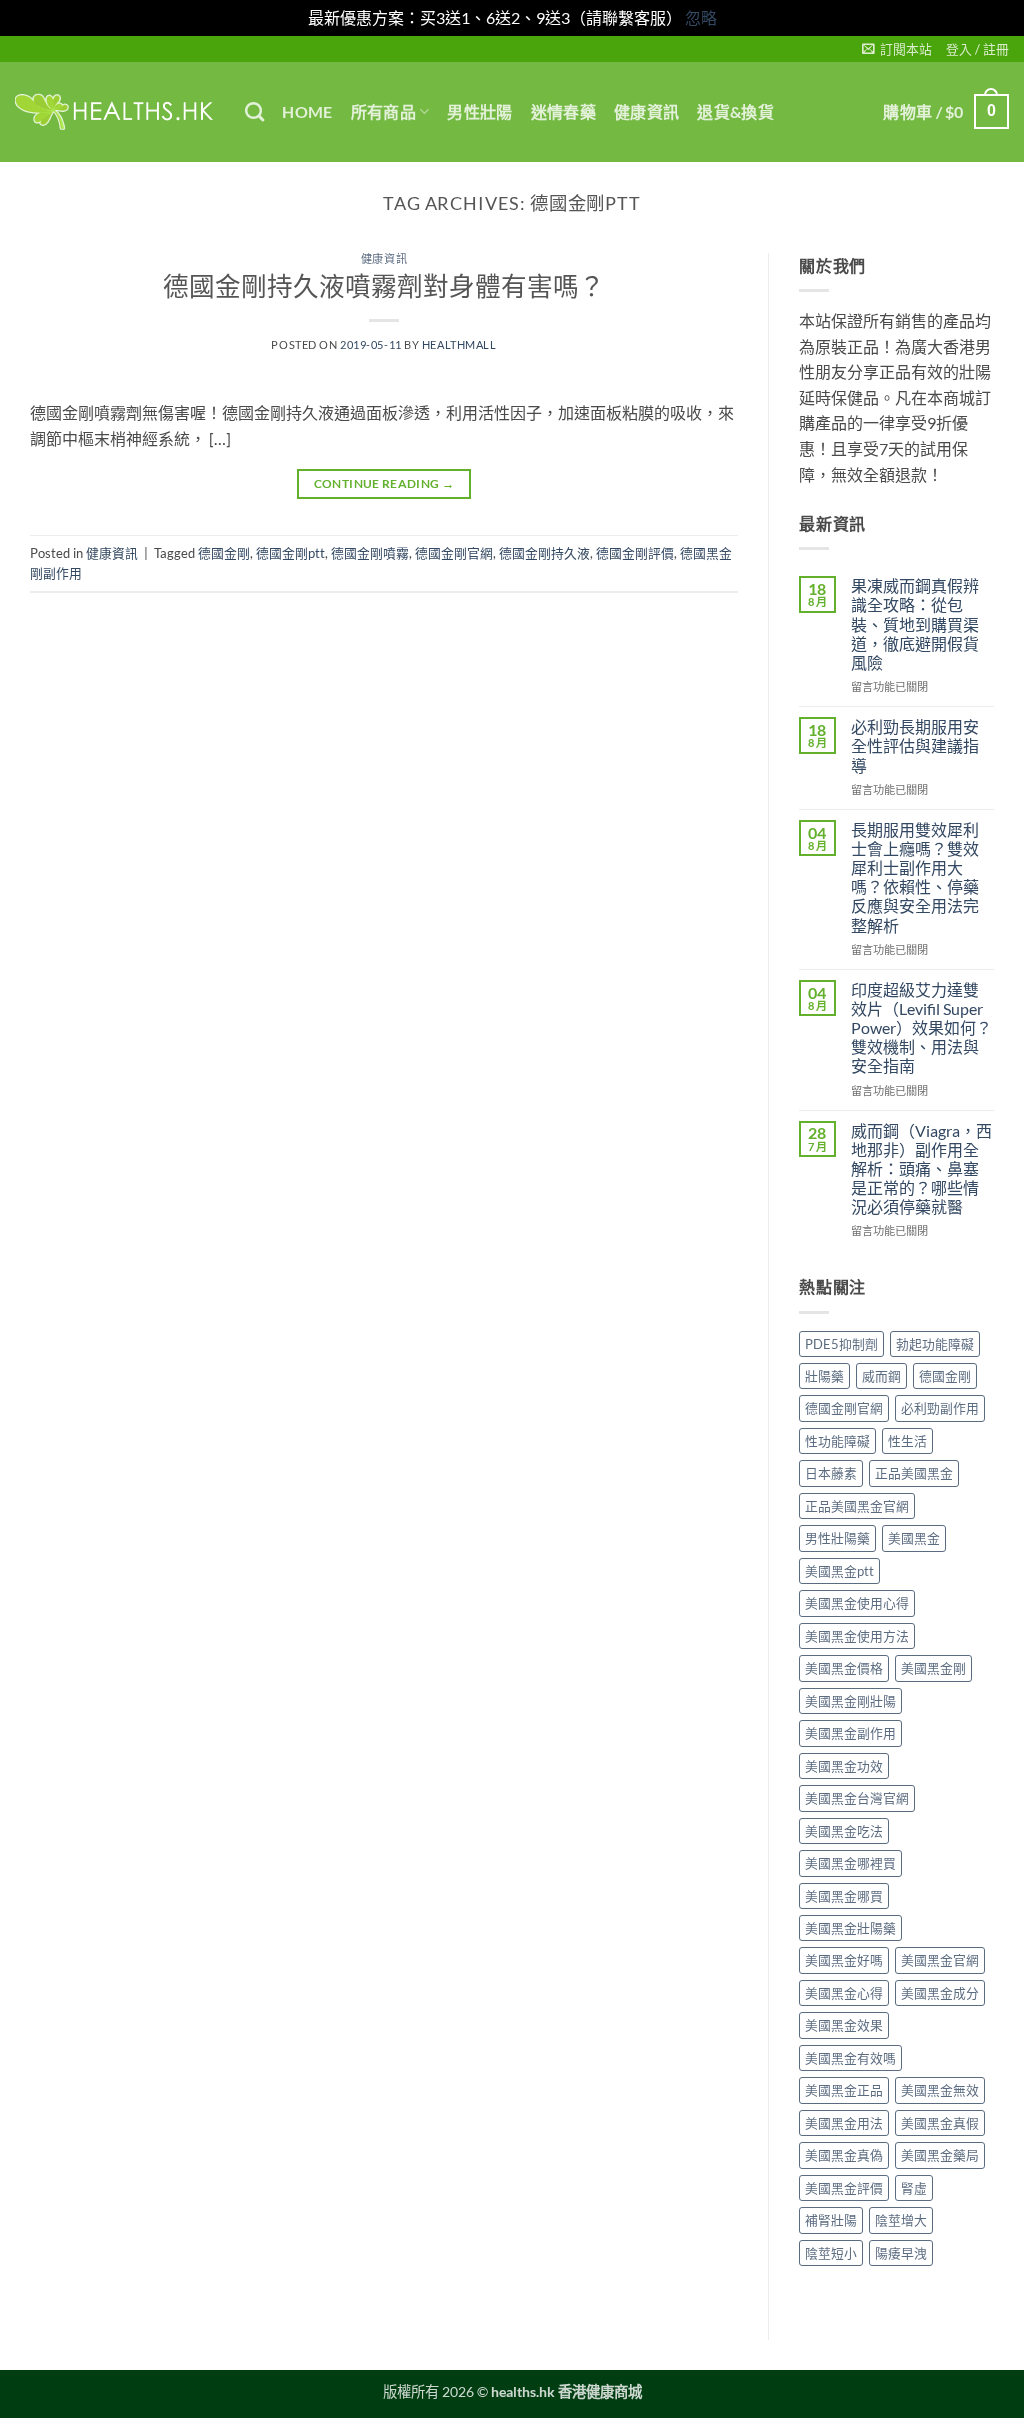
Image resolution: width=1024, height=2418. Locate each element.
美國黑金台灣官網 (857, 1798)
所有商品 (383, 111)
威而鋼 (881, 1376)
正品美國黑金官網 (857, 1506)
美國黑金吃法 (844, 1831)
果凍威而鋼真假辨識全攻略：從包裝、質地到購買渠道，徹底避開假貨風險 (915, 624)
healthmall (459, 344)
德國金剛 (224, 553)
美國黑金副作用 (850, 1733)
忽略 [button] (701, 17)
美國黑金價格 (844, 1668)
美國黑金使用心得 (857, 1603)
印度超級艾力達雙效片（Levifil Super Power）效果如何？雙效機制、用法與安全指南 (921, 1028)
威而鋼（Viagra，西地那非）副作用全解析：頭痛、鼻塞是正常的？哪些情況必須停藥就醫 (921, 1169)
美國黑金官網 (940, 1960)
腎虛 (914, 2188)
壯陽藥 (824, 1376)
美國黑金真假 (940, 2123)
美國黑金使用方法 (857, 1636)
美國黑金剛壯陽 (850, 1701)
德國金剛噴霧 (370, 553)
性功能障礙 (837, 1441)
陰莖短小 (831, 2253)
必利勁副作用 (940, 1408)
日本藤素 (831, 1473)
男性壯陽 (479, 111)
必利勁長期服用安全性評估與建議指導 (915, 745)
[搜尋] (254, 111)
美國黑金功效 (844, 1766)
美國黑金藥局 (940, 2155)
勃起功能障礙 (935, 1344)
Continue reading (384, 483)
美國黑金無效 (940, 2090)
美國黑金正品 (844, 2090)
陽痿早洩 (901, 2253)
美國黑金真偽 (844, 2155)
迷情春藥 (563, 111)
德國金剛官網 (454, 553)
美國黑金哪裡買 (850, 1863)
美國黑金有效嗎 (850, 2058)
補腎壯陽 (831, 2220)
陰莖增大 (901, 2220)
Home (307, 111)
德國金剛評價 (635, 553)
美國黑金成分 (940, 1993)
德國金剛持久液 (544, 553)
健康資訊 (646, 111)
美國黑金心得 (844, 1993)
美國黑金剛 (933, 1668)
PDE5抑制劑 (841, 1344)
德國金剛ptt (290, 553)
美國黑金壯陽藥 (850, 1928)
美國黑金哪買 (844, 1896)
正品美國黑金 (914, 1473)
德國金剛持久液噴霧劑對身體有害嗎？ (384, 286)
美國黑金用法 (844, 2123)
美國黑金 (914, 1538)
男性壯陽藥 (837, 1538)
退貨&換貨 (735, 111)
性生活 (907, 1441)
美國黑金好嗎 (844, 1960)
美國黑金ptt (839, 1571)
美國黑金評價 (844, 2188)
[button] (897, 49)
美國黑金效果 (844, 2025)
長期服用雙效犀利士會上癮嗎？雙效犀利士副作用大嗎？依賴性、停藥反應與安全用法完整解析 (915, 877)
